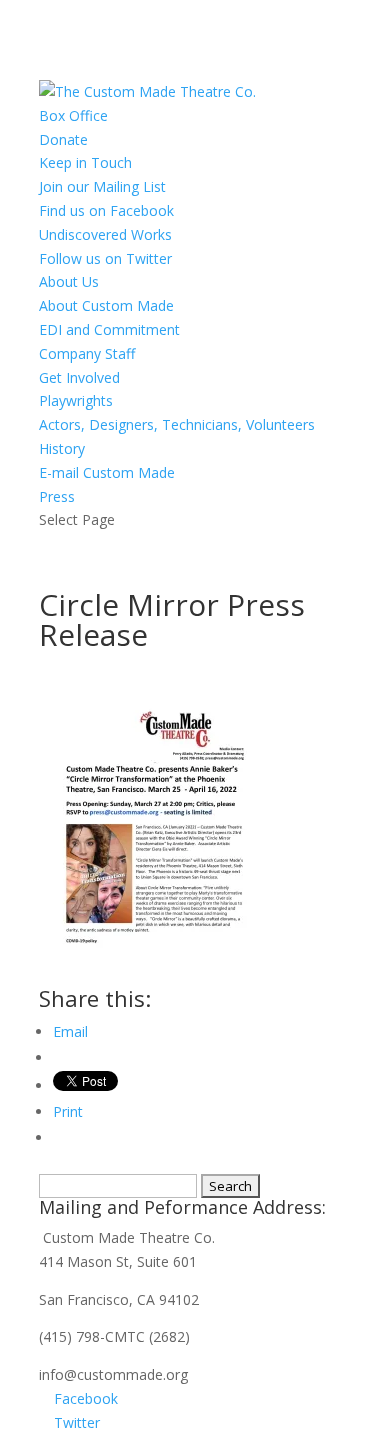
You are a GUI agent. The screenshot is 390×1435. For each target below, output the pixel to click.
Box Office (73, 115)
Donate (63, 139)
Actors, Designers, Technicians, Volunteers (177, 424)
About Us (69, 281)
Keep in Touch (85, 162)
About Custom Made (106, 305)
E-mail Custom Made (107, 472)
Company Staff (87, 353)
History (62, 448)
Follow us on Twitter (105, 258)
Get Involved (79, 377)
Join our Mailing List (102, 186)
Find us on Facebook (106, 210)
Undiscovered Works (105, 234)
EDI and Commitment (109, 329)
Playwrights (76, 400)
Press (57, 496)
